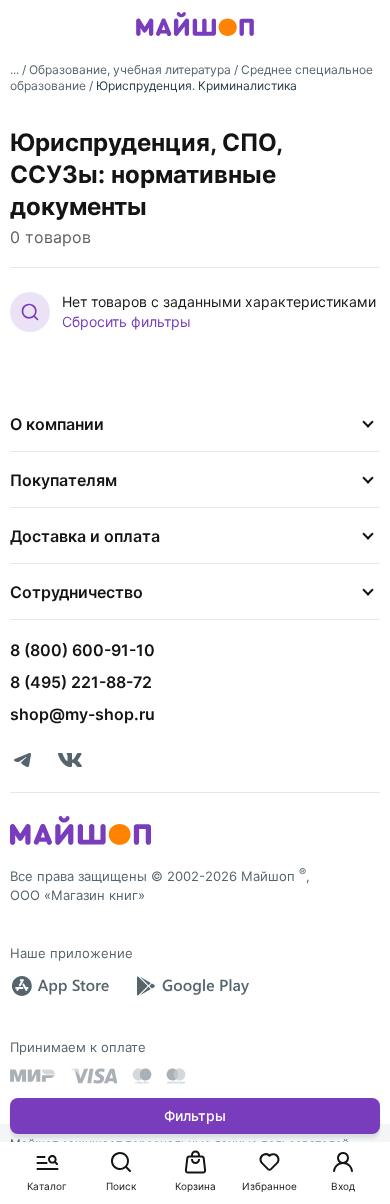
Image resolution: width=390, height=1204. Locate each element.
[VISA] (94, 1076)
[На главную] (195, 39)
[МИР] (33, 1075)
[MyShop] (80, 843)
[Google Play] (192, 986)
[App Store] (60, 986)
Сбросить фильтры (126, 321)
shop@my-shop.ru (82, 714)
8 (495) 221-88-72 (81, 682)
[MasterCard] (142, 1076)
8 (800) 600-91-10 (82, 650)
